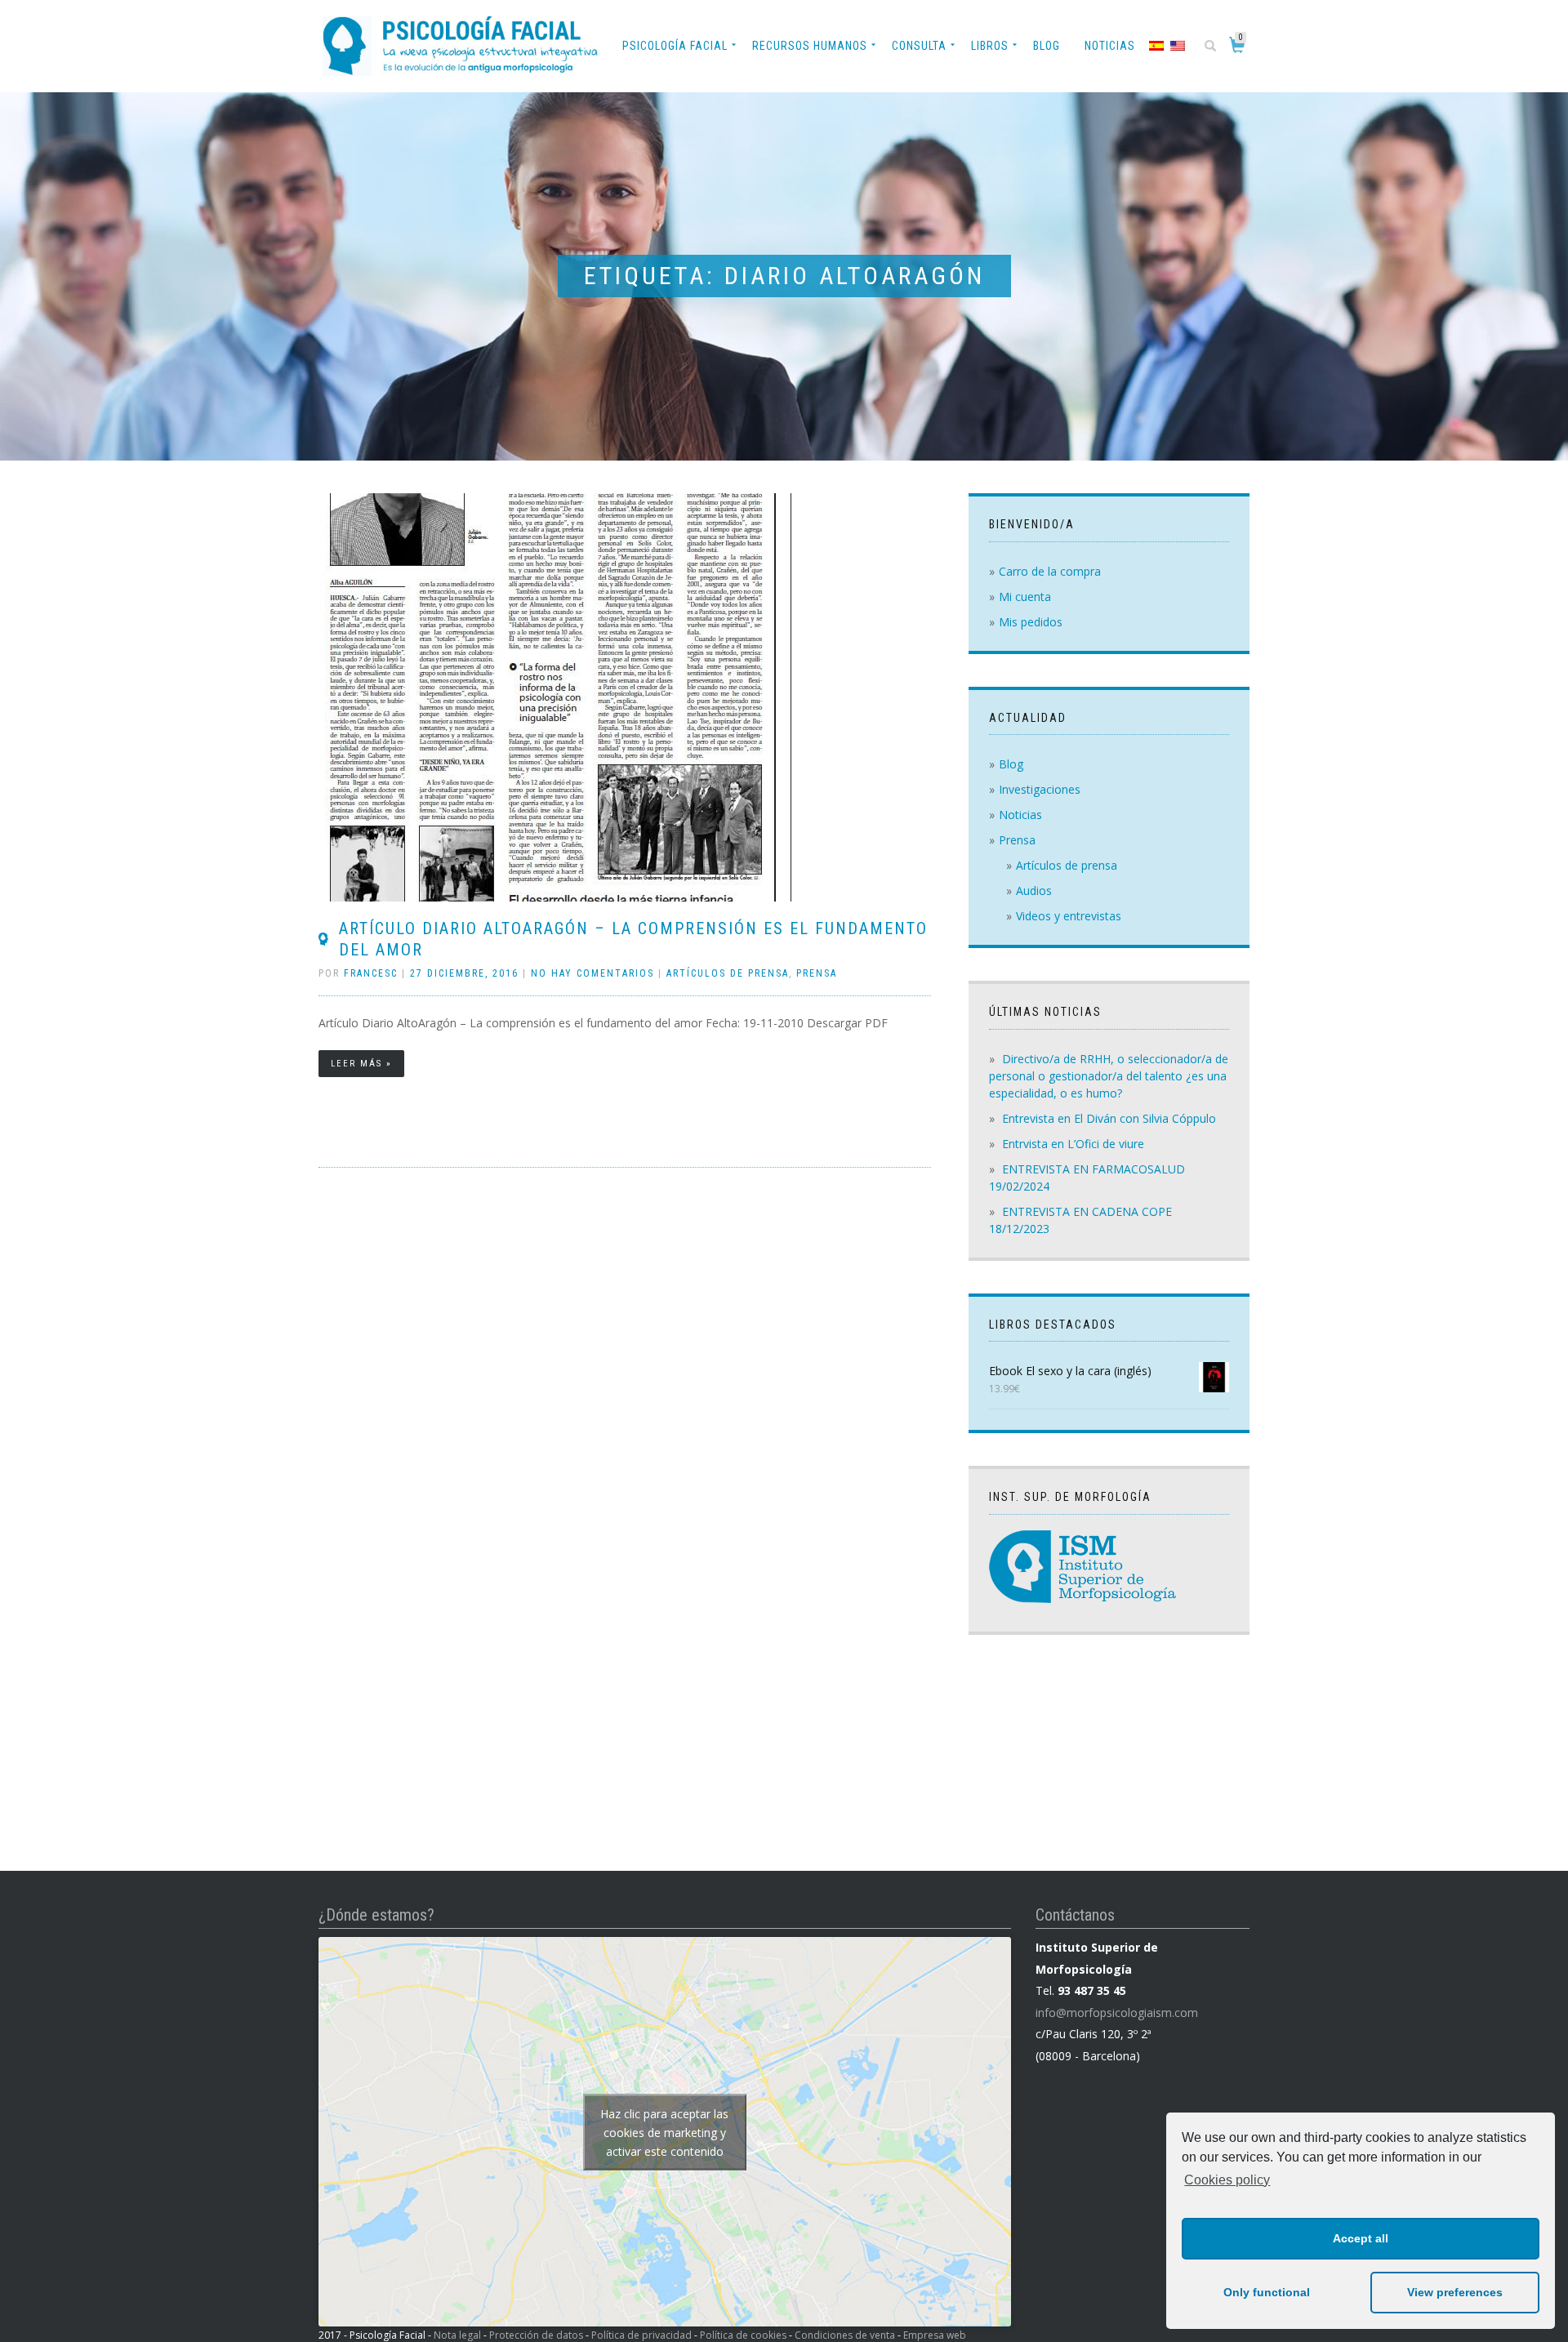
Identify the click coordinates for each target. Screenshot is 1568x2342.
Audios (1034, 890)
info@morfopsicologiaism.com (1117, 2013)
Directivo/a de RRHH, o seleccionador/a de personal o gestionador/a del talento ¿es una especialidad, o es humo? (1109, 1076)
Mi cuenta (1025, 597)
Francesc (371, 973)
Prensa (817, 973)
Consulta (919, 46)
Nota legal (457, 2335)
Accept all (1361, 2238)
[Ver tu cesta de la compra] (1240, 48)
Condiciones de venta (845, 2335)
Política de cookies (743, 2335)
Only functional (1267, 2292)
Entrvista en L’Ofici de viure (1073, 1144)
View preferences (1455, 2292)
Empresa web (935, 2335)
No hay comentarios (592, 973)
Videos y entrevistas (1069, 916)
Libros (990, 46)
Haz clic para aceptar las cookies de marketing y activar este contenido (664, 2132)
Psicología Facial (675, 46)
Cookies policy (1227, 2180)
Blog (1047, 46)
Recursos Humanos (810, 46)
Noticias (1110, 46)
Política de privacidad (641, 2335)
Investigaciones (1040, 789)
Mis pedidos (1031, 622)
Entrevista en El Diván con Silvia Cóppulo (1109, 1118)
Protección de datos (536, 2335)
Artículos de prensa (728, 973)
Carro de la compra (1050, 571)
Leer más (356, 1064)
